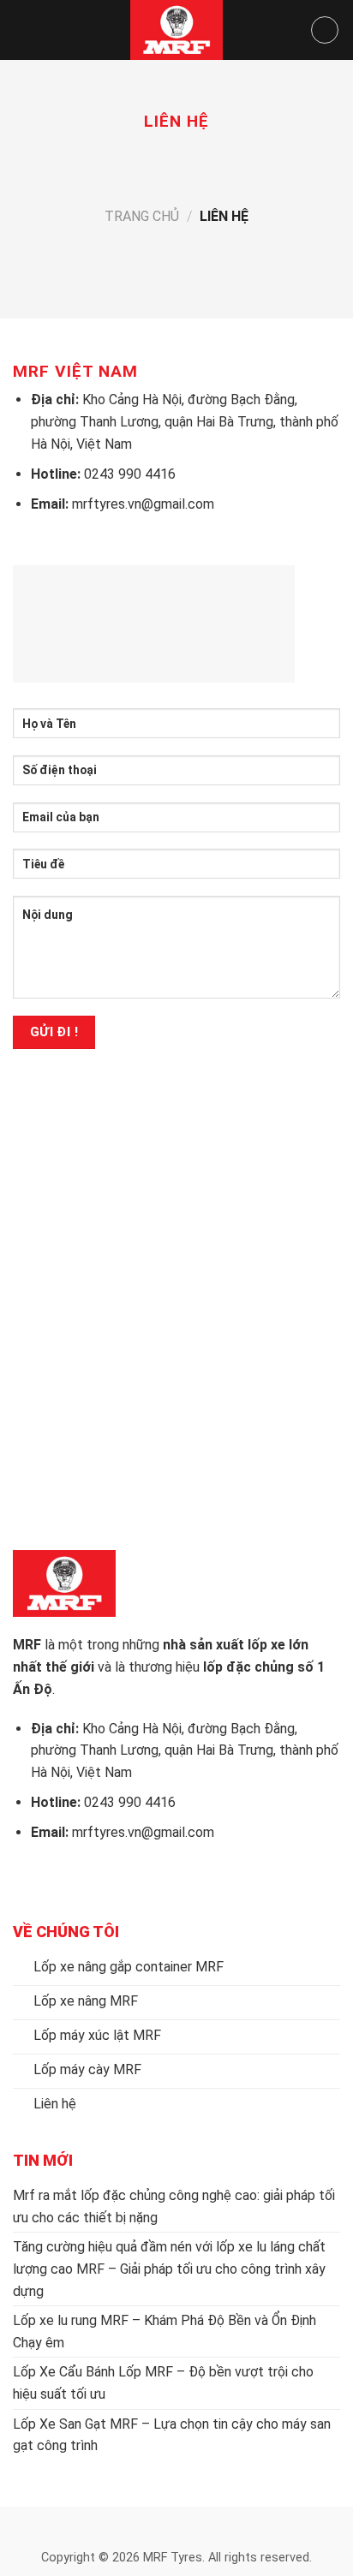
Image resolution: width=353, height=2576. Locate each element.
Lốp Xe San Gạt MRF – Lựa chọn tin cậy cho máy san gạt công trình (172, 2435)
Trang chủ (142, 216)
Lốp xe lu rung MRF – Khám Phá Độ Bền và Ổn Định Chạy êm (165, 2332)
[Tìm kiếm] (325, 30)
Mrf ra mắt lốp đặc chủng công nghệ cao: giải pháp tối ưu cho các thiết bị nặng (174, 2206)
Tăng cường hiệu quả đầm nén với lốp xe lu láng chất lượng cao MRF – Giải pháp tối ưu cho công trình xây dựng (169, 2269)
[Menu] (23, 30)
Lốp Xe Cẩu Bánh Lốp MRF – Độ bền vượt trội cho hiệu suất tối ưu (163, 2383)
